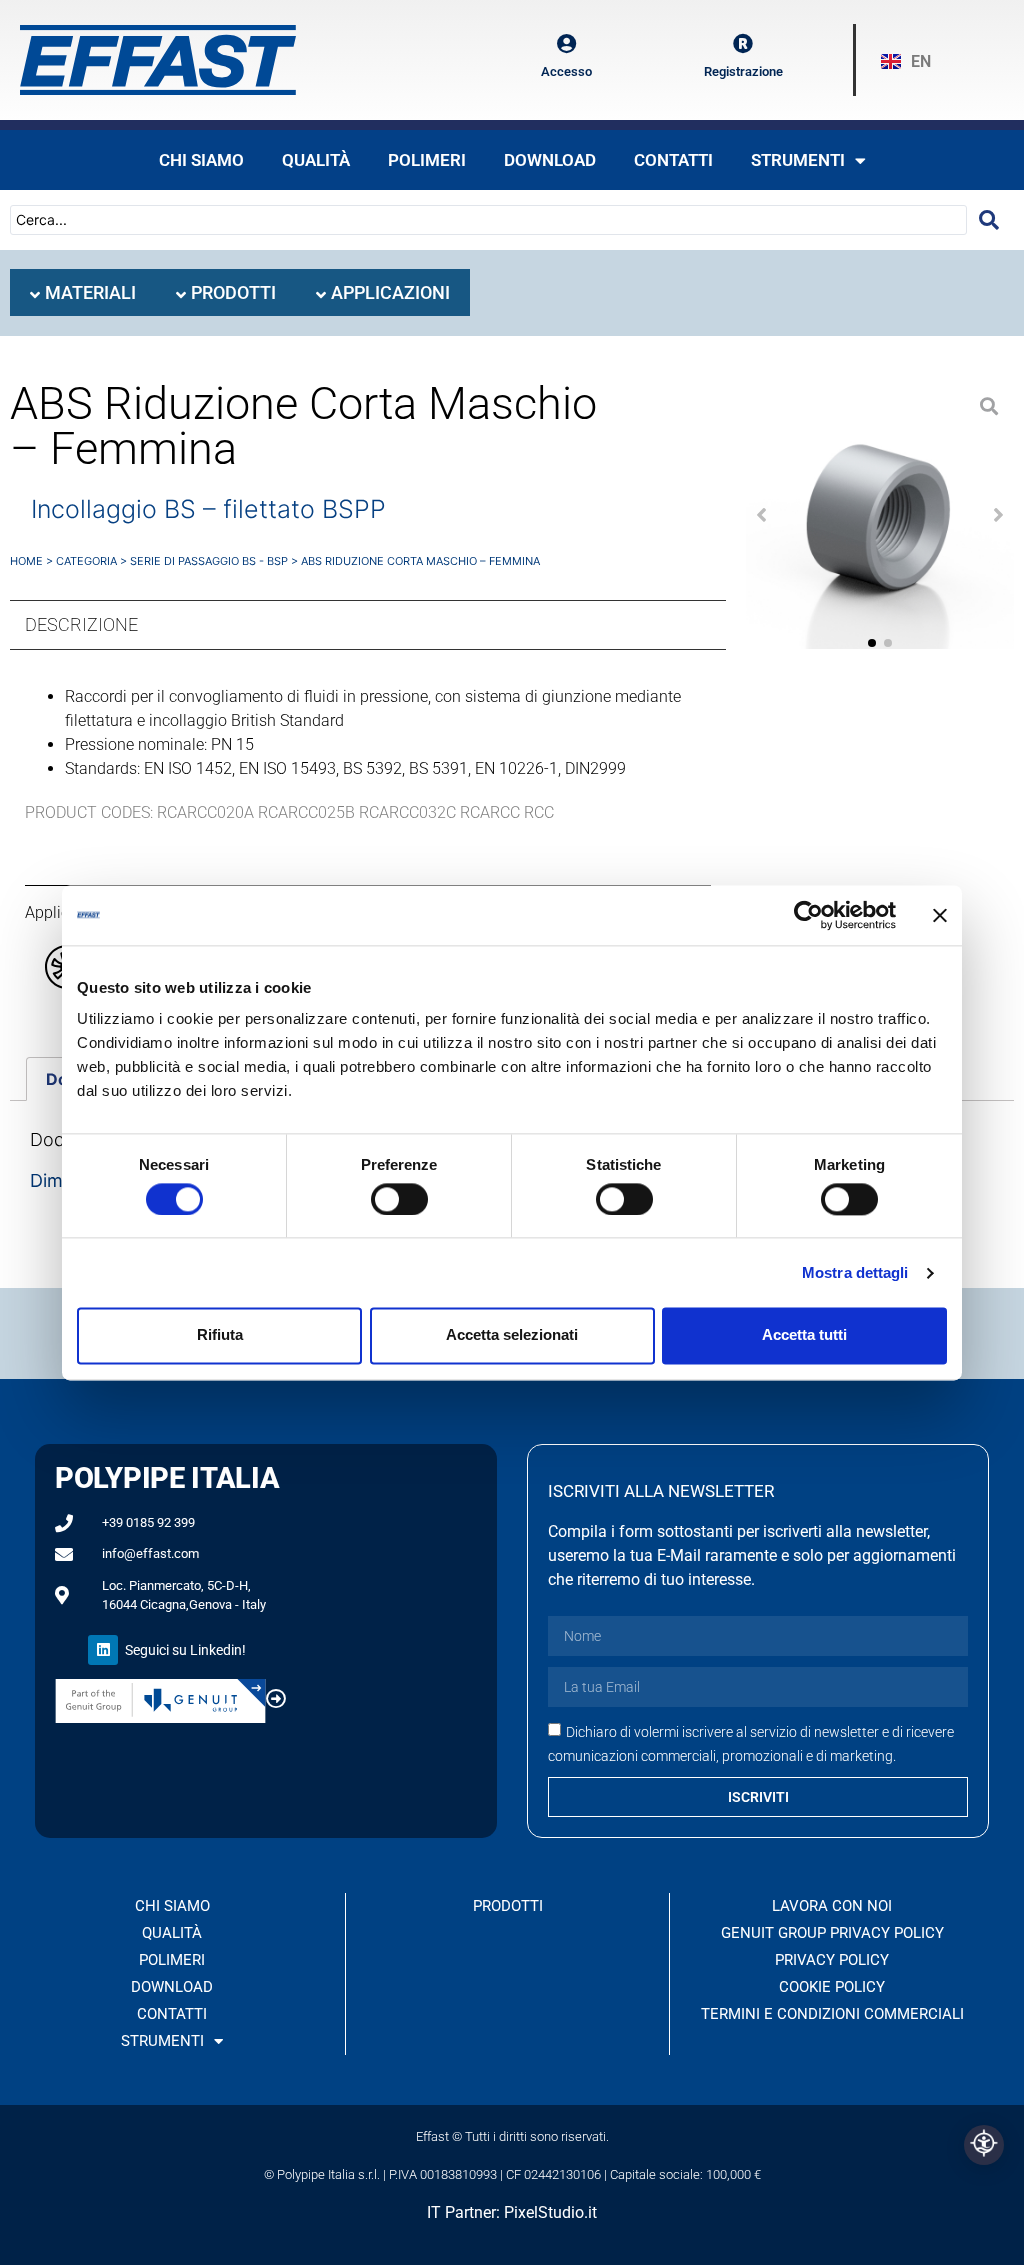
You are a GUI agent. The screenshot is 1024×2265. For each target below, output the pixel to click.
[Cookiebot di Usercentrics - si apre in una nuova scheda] (808, 915)
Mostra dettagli (855, 1272)
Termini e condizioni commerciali (832, 2014)
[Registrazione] (743, 44)
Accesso (566, 71)
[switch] (399, 1199)
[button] (761, 515)
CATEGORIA (86, 561)
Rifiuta (220, 1335)
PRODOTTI (508, 1906)
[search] (989, 220)
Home (26, 561)
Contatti (673, 160)
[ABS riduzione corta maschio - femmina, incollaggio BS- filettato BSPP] (880, 515)
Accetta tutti (804, 1335)
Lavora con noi (832, 1906)
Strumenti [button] (798, 160)
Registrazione (743, 71)
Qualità (316, 160)
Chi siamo (201, 160)
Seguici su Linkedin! (185, 1650)
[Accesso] (566, 44)
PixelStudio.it (550, 2212)
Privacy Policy (832, 1960)
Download (550, 160)
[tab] (83, 292)
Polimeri (427, 160)
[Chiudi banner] (940, 915)
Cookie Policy (832, 1987)
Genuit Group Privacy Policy (832, 1933)
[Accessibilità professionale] (984, 2145)
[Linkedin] (103, 1650)
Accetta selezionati (512, 1335)
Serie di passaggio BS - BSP (209, 561)
